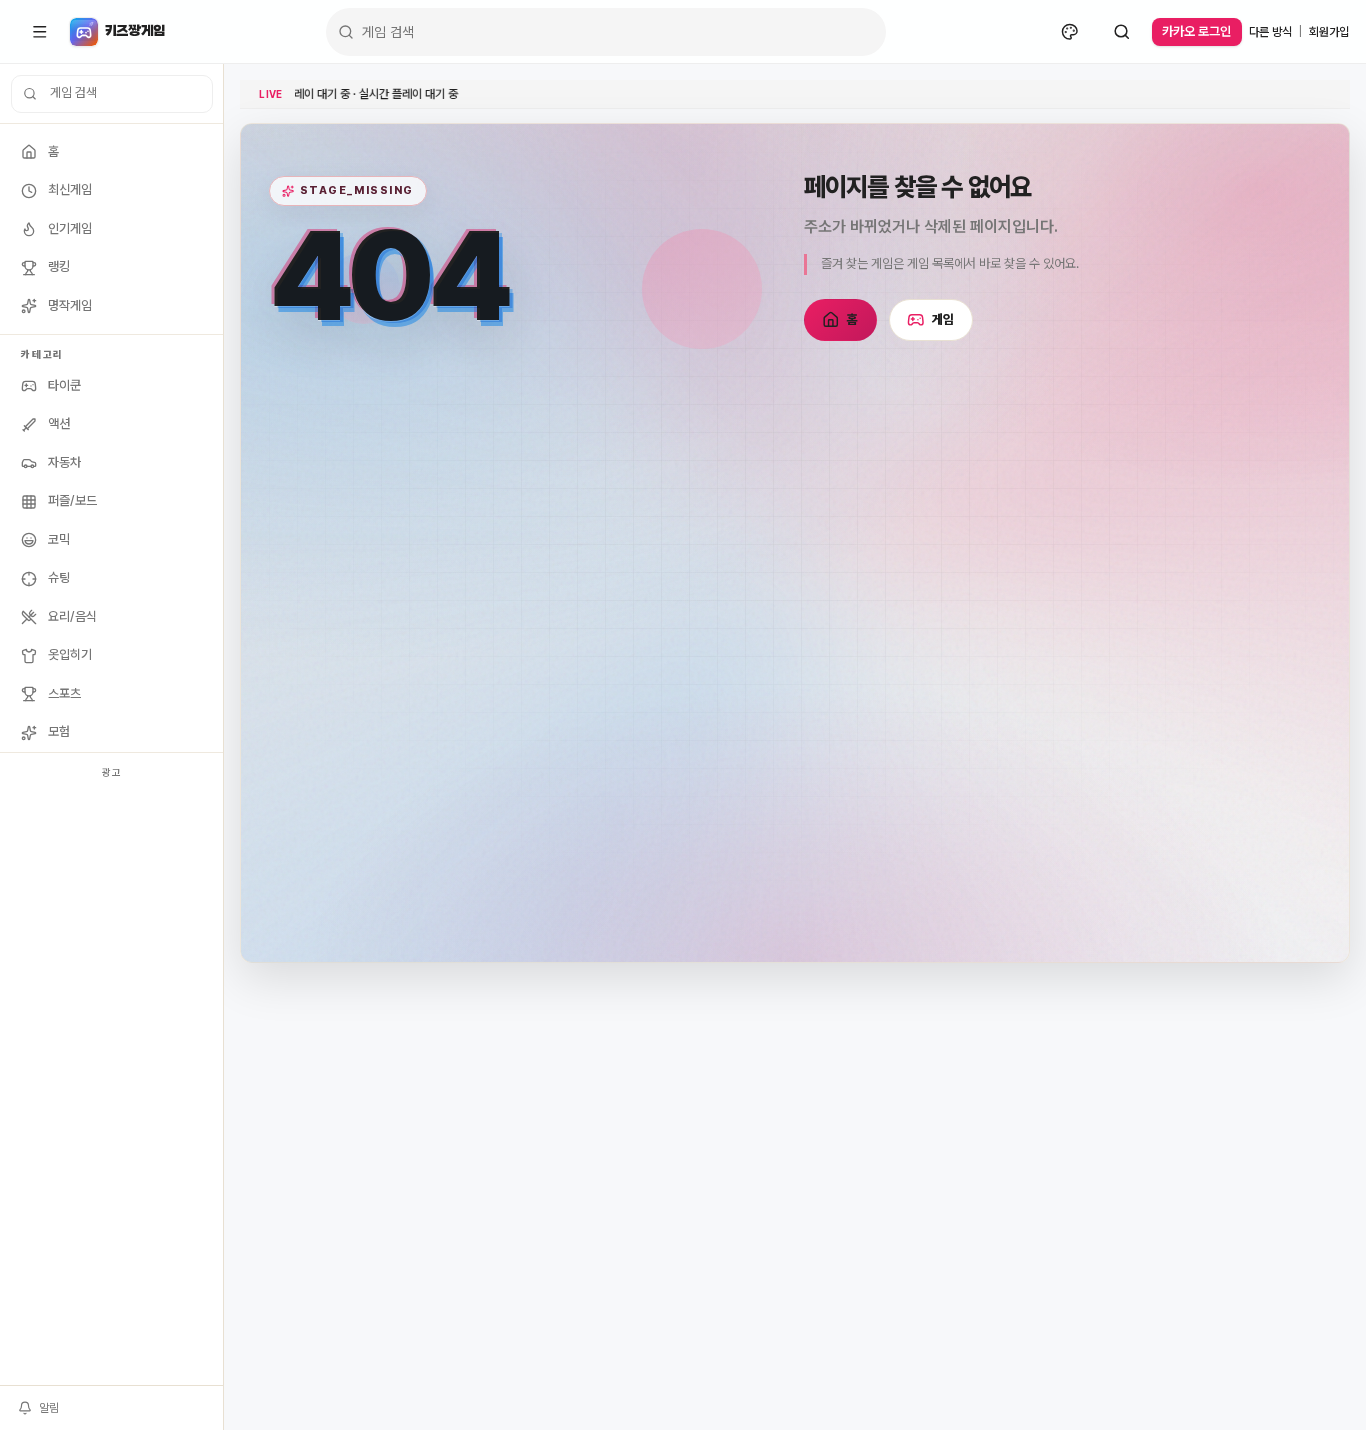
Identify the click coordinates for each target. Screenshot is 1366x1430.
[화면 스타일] (1070, 32)
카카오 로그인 (1196, 31)
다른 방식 (1270, 32)
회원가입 (1329, 32)
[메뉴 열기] (40, 32)
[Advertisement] (112, 1085)
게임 (943, 319)
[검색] (1122, 32)
